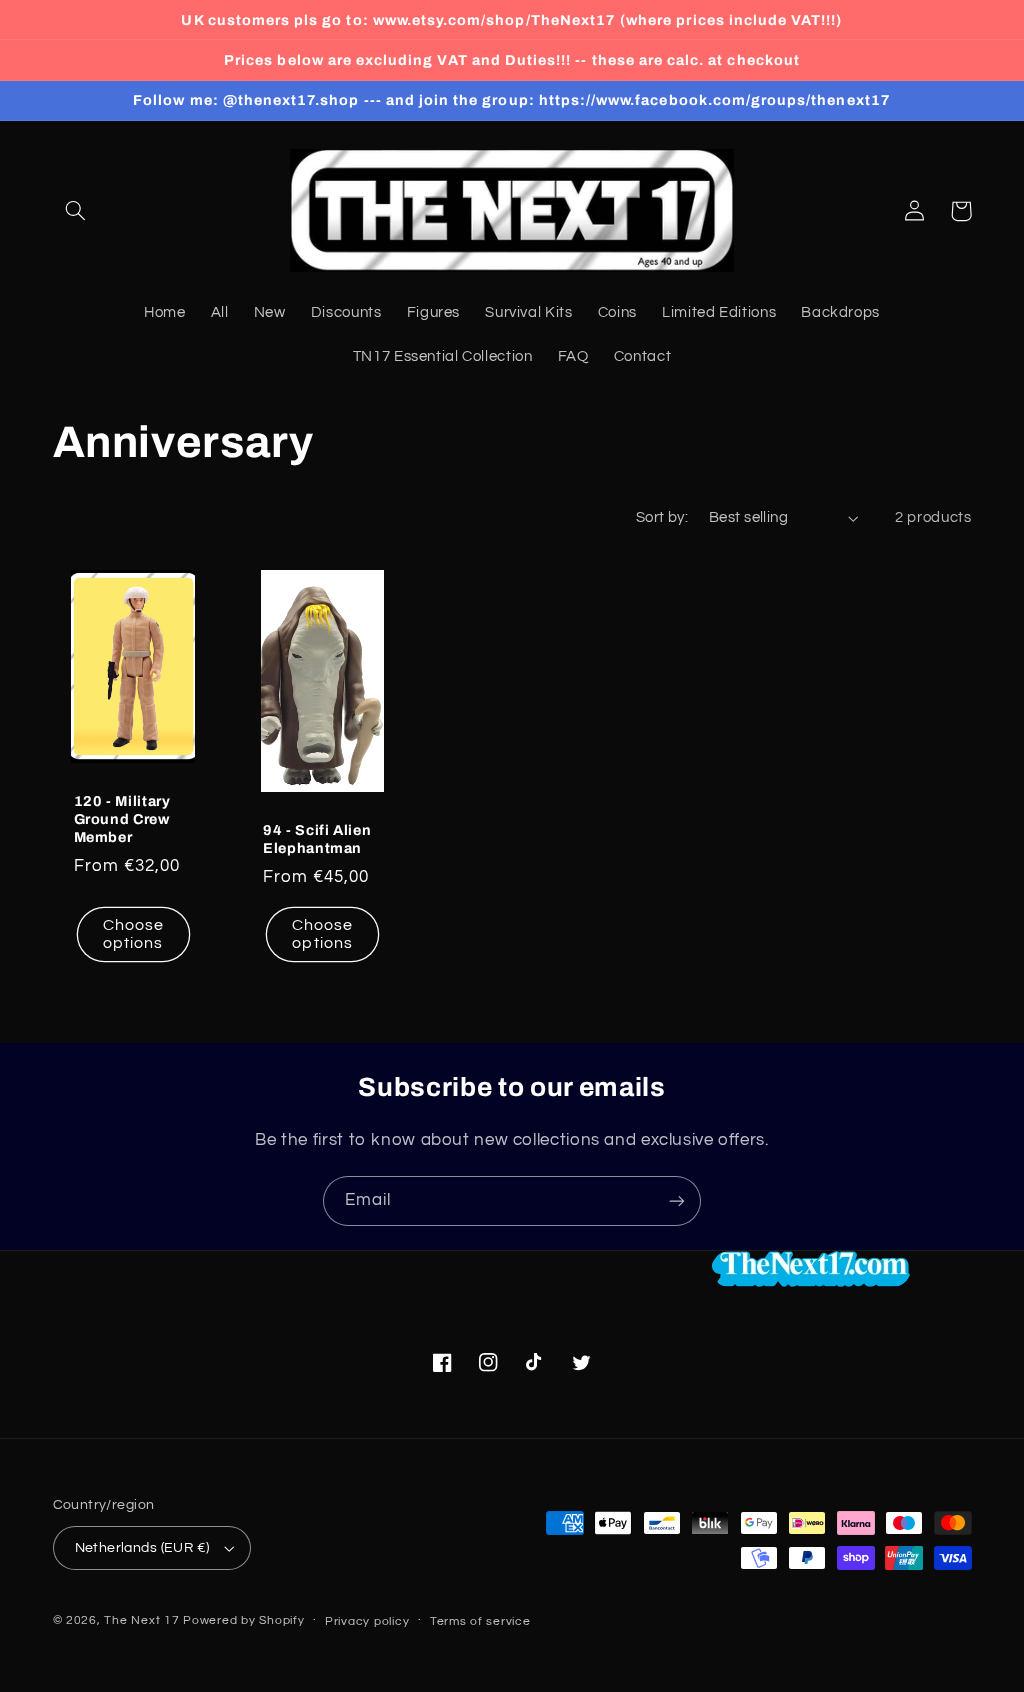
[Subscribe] (677, 1200)
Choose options (133, 934)
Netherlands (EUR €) (142, 1548)
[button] (76, 211)
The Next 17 (141, 1620)
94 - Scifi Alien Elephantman (317, 839)
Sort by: (662, 517)
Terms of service (480, 1621)
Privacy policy (367, 1621)
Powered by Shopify (243, 1620)
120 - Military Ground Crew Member (122, 819)
